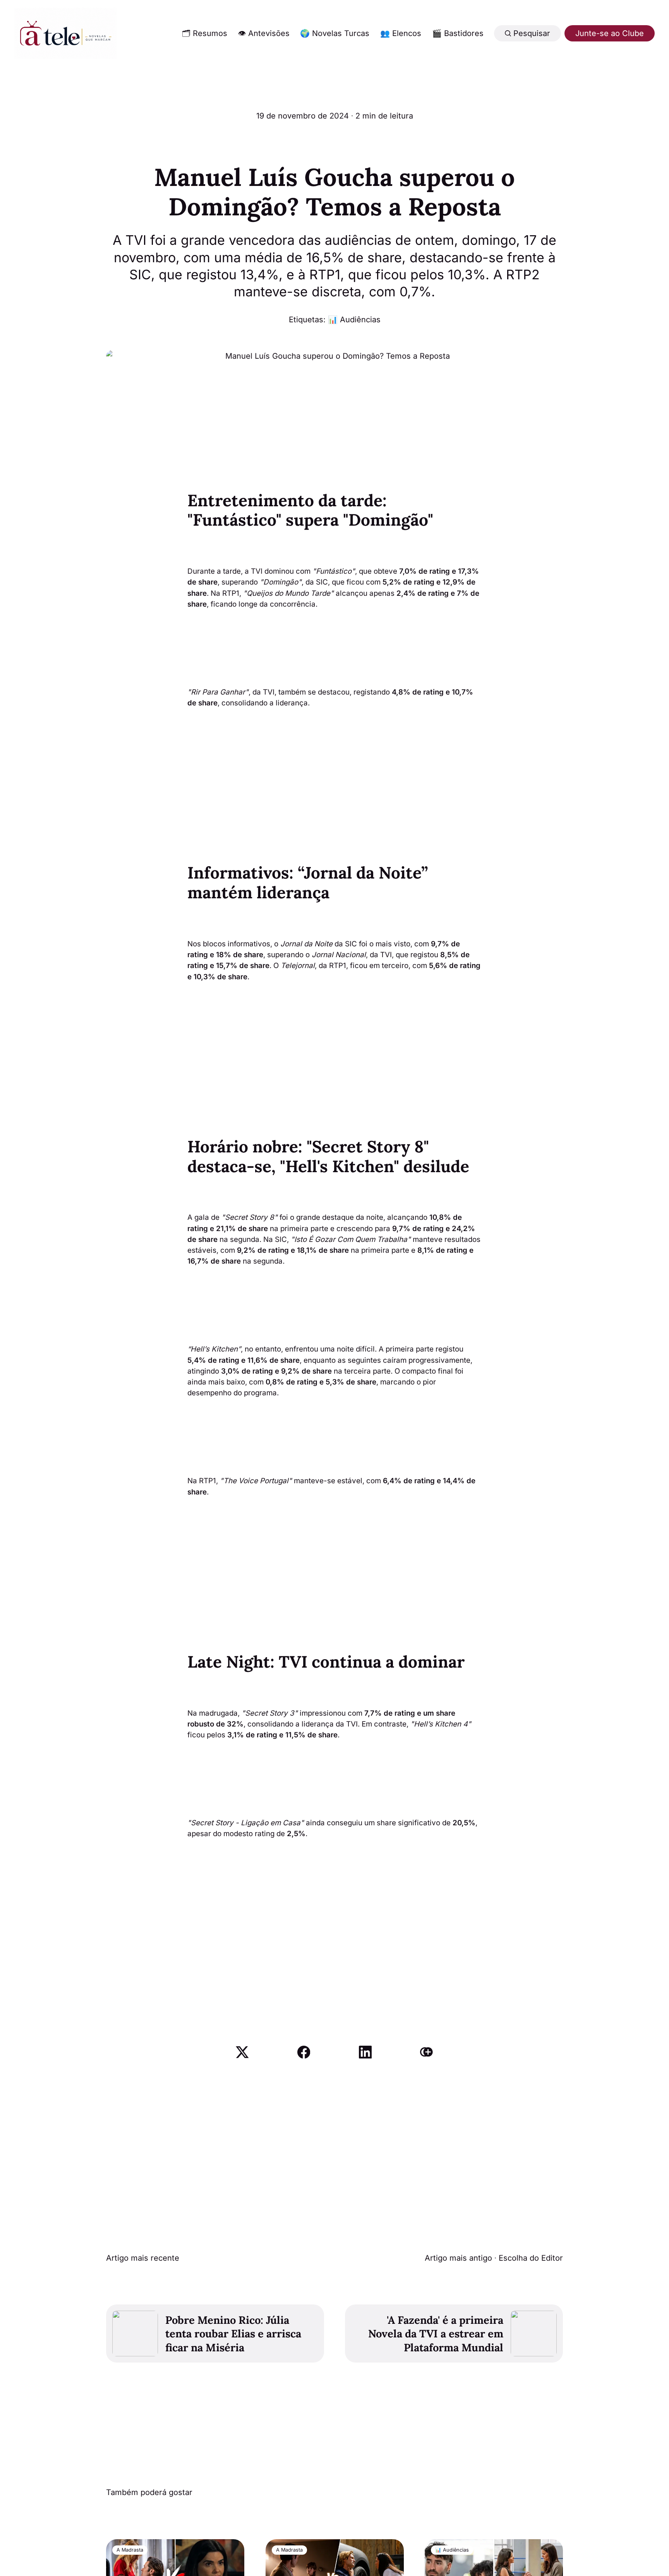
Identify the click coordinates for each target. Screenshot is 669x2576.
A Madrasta (130, 2549)
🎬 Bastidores (458, 33)
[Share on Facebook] (304, 2052)
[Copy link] (426, 2052)
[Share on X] (242, 2052)
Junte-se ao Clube (610, 33)
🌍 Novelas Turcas (335, 33)
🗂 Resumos (205, 33)
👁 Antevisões (264, 33)
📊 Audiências (354, 320)
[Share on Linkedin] (365, 2052)
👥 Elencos (401, 33)
